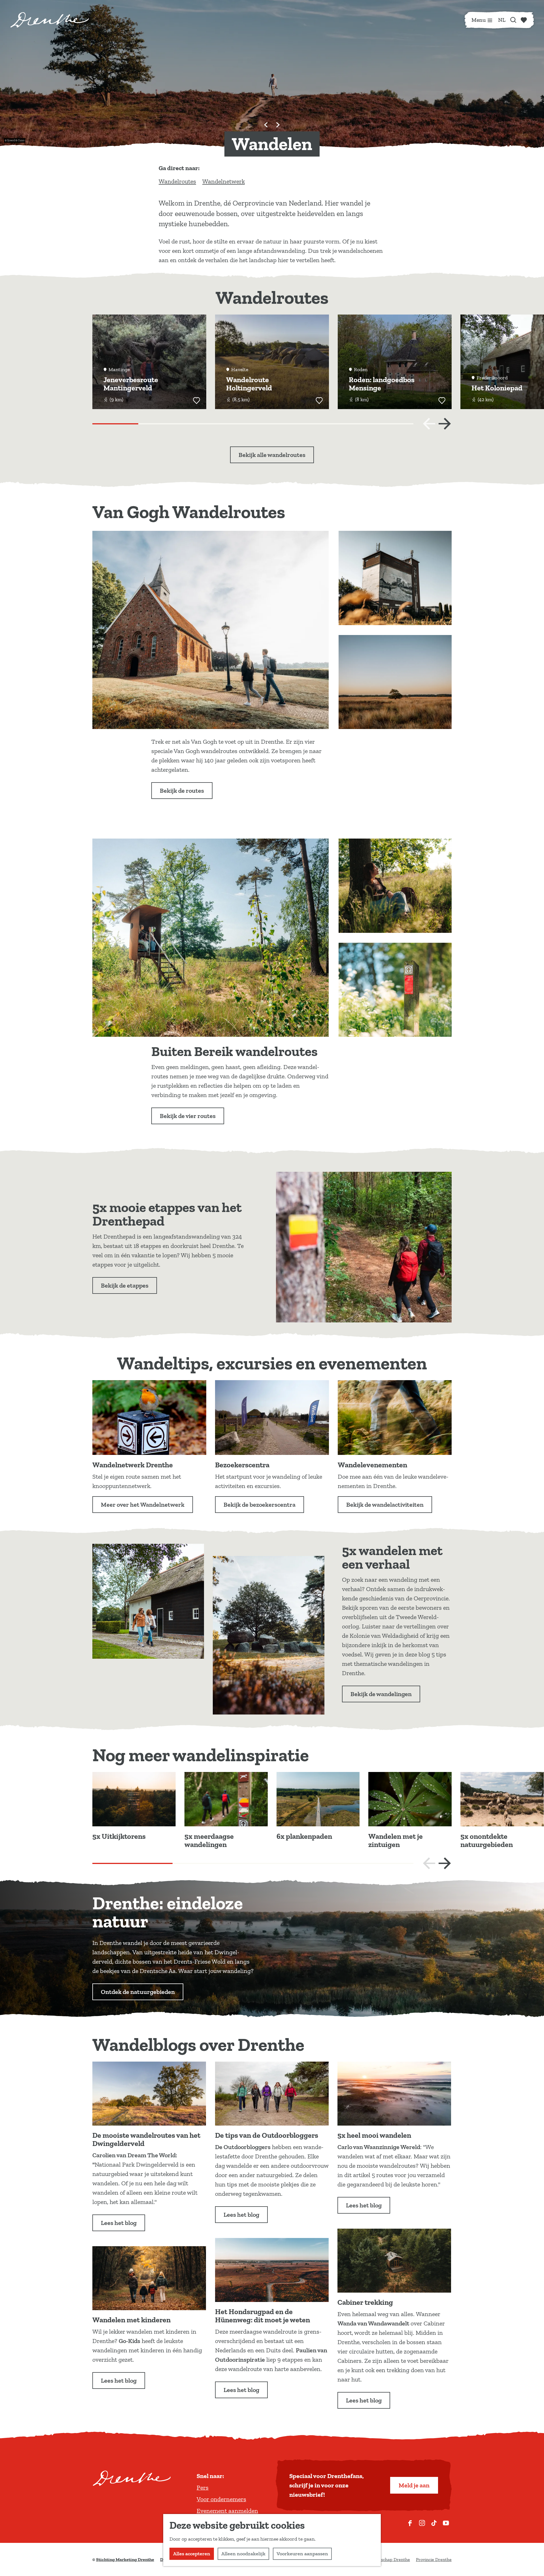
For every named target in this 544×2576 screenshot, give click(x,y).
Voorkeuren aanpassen (302, 2554)
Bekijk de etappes (125, 1285)
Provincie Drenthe (434, 2559)
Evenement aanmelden (227, 2511)
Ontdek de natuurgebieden (138, 1992)
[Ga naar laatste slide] (266, 125)
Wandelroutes (177, 181)
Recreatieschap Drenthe (386, 2559)
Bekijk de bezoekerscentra (260, 1505)
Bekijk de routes (182, 791)
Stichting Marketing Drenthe (125, 2559)
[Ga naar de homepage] (50, 20)
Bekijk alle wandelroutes (272, 455)
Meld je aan (414, 2485)
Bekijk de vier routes (188, 1116)
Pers (203, 2488)
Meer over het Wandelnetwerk (143, 1505)
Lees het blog (119, 2223)
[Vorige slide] (429, 424)
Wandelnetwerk (224, 181)
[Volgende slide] (278, 125)
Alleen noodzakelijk (243, 2554)
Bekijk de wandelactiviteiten (385, 1505)
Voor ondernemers (221, 2499)
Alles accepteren (192, 2554)
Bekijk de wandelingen (381, 1694)
